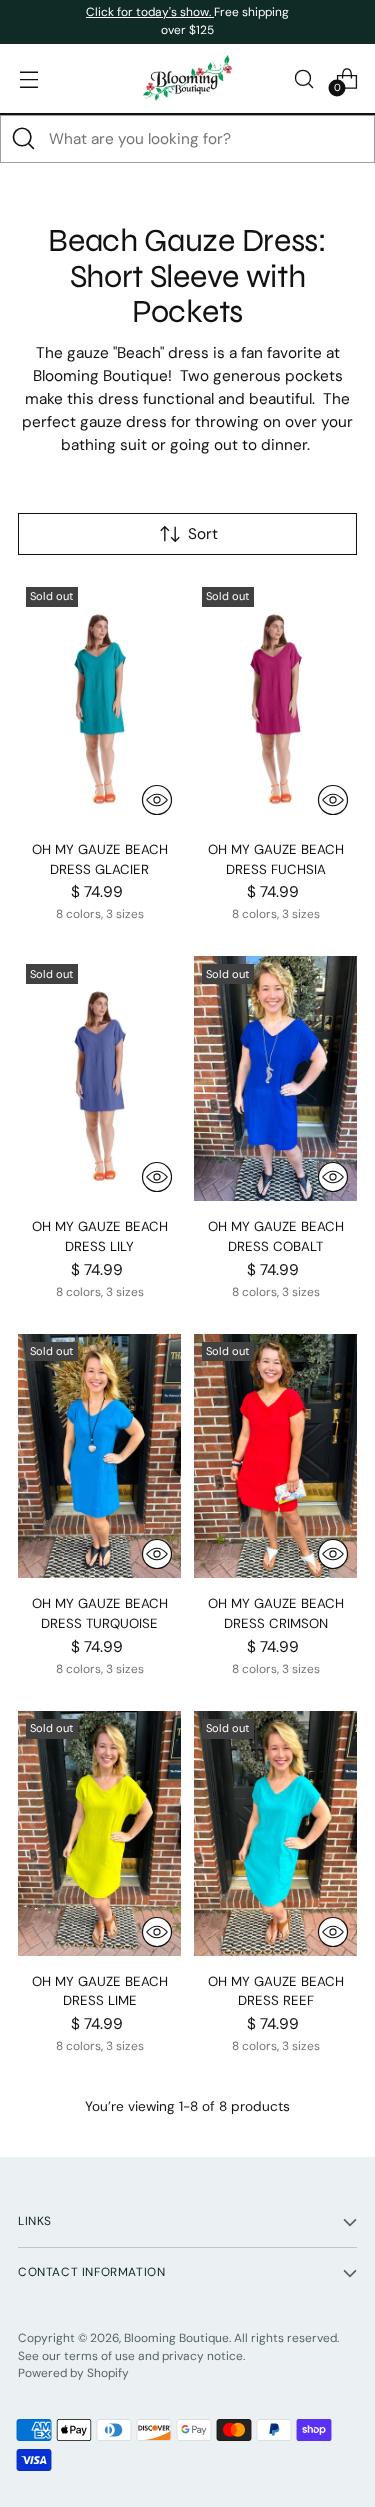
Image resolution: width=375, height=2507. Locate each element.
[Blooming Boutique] (188, 78)
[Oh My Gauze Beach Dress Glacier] (99, 701)
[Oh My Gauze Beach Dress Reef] (275, 1833)
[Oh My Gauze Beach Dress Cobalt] (275, 1078)
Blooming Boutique (176, 2338)
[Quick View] (157, 800)
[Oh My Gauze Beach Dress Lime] (99, 1833)
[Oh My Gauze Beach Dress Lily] (99, 1078)
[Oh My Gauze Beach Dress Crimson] (275, 1456)
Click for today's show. (150, 12)
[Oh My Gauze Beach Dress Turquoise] (99, 1456)
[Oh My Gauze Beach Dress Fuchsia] (275, 701)
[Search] (24, 139)
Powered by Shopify (73, 2373)
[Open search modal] (303, 78)
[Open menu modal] (28, 78)
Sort (203, 534)
